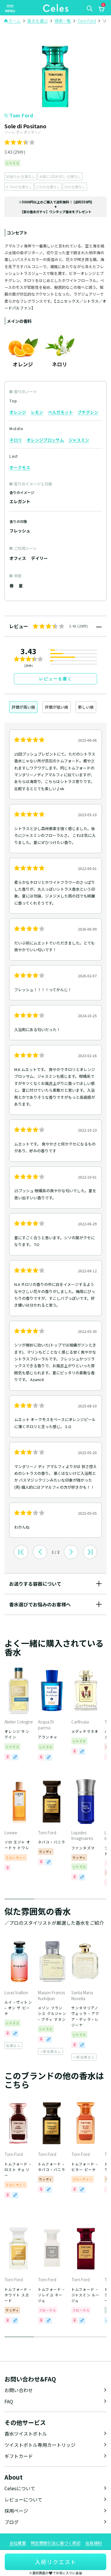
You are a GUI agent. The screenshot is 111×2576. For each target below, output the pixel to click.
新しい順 (86, 707)
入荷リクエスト (56, 2562)
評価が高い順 (23, 707)
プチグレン (88, 412)
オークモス (20, 467)
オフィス (18, 558)
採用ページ (16, 2511)
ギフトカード (19, 2456)
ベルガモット (60, 412)
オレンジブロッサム (45, 440)
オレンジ (18, 412)
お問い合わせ (19, 2390)
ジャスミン (79, 440)
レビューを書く (56, 679)
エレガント (20, 501)
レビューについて (23, 2499)
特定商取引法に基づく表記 (56, 2543)
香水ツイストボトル (26, 2434)
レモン (37, 412)
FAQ (9, 2401)
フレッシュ (20, 531)
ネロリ (16, 440)
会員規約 (94, 2543)
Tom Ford (21, 115)
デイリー (39, 558)
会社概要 (18, 2543)
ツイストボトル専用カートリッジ (40, 2445)
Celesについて (20, 2488)
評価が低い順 (57, 707)
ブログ (12, 2522)
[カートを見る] (101, 10)
